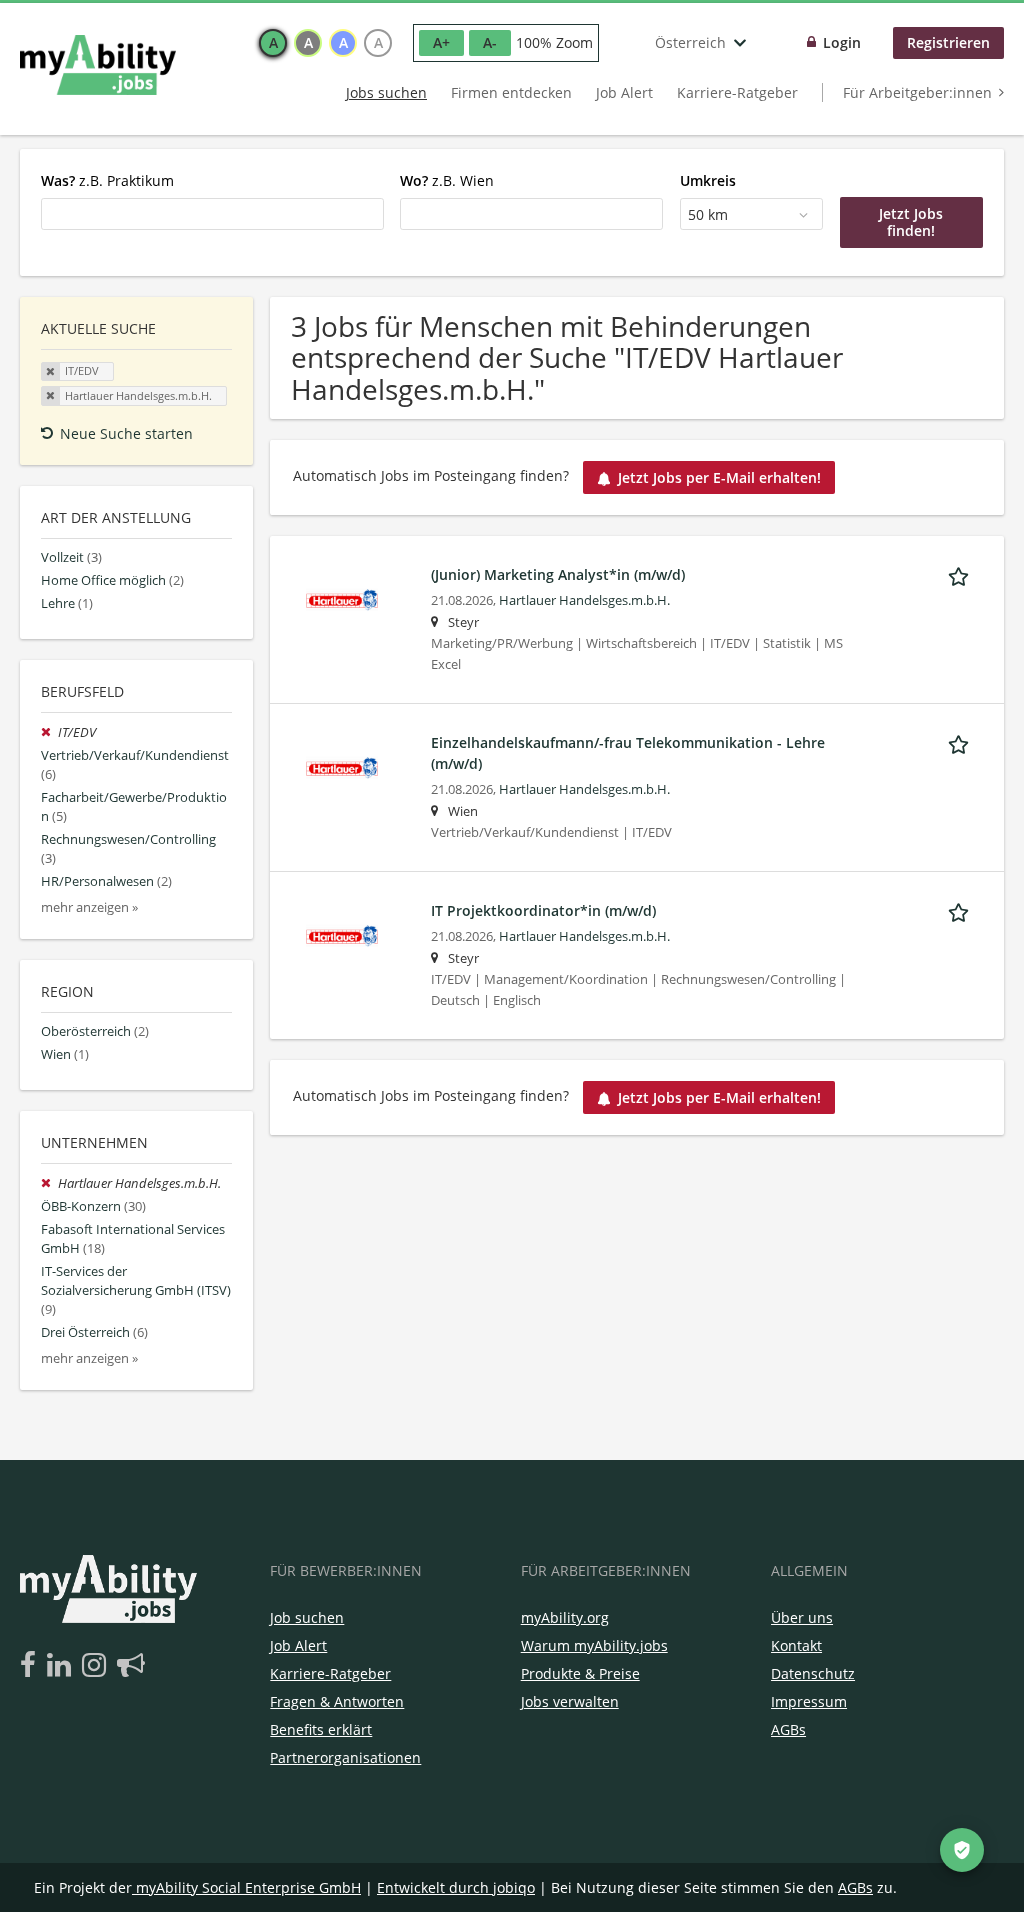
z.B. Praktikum (107, 180)
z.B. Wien (447, 180)
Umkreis (708, 180)
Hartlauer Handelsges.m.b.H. (584, 600)
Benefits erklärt (321, 1729)
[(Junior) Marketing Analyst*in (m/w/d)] (342, 598)
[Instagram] (97, 1666)
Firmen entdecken (511, 92)
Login (842, 42)
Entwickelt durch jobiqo (456, 1887)
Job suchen (307, 1617)
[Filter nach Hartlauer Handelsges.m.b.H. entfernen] (49, 1183)
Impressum (809, 1701)
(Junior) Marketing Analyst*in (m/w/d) (558, 574)
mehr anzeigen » (89, 907)
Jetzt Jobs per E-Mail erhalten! (719, 477)
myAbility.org (565, 1617)
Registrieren (948, 42)
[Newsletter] (131, 1666)
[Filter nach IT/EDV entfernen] (49, 732)
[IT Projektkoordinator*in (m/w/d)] (342, 934)
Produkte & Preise (580, 1673)
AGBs (788, 1729)
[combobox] (212, 214)
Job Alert (624, 92)
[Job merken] (962, 574)
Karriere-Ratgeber (737, 92)
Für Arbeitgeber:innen (917, 92)
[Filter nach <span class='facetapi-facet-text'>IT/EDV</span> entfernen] (51, 372)
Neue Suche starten (126, 433)
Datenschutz (813, 1673)
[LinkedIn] (62, 1666)
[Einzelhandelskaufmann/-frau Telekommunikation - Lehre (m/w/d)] (342, 766)
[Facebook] (31, 1666)
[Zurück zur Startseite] (98, 65)
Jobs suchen (386, 92)
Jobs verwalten (570, 1701)
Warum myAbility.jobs (594, 1645)
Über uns (802, 1617)
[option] (273, 43)
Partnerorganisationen (345, 1757)
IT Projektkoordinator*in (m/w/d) (543, 910)
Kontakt (796, 1645)
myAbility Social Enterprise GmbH (248, 1887)
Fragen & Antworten (337, 1701)
